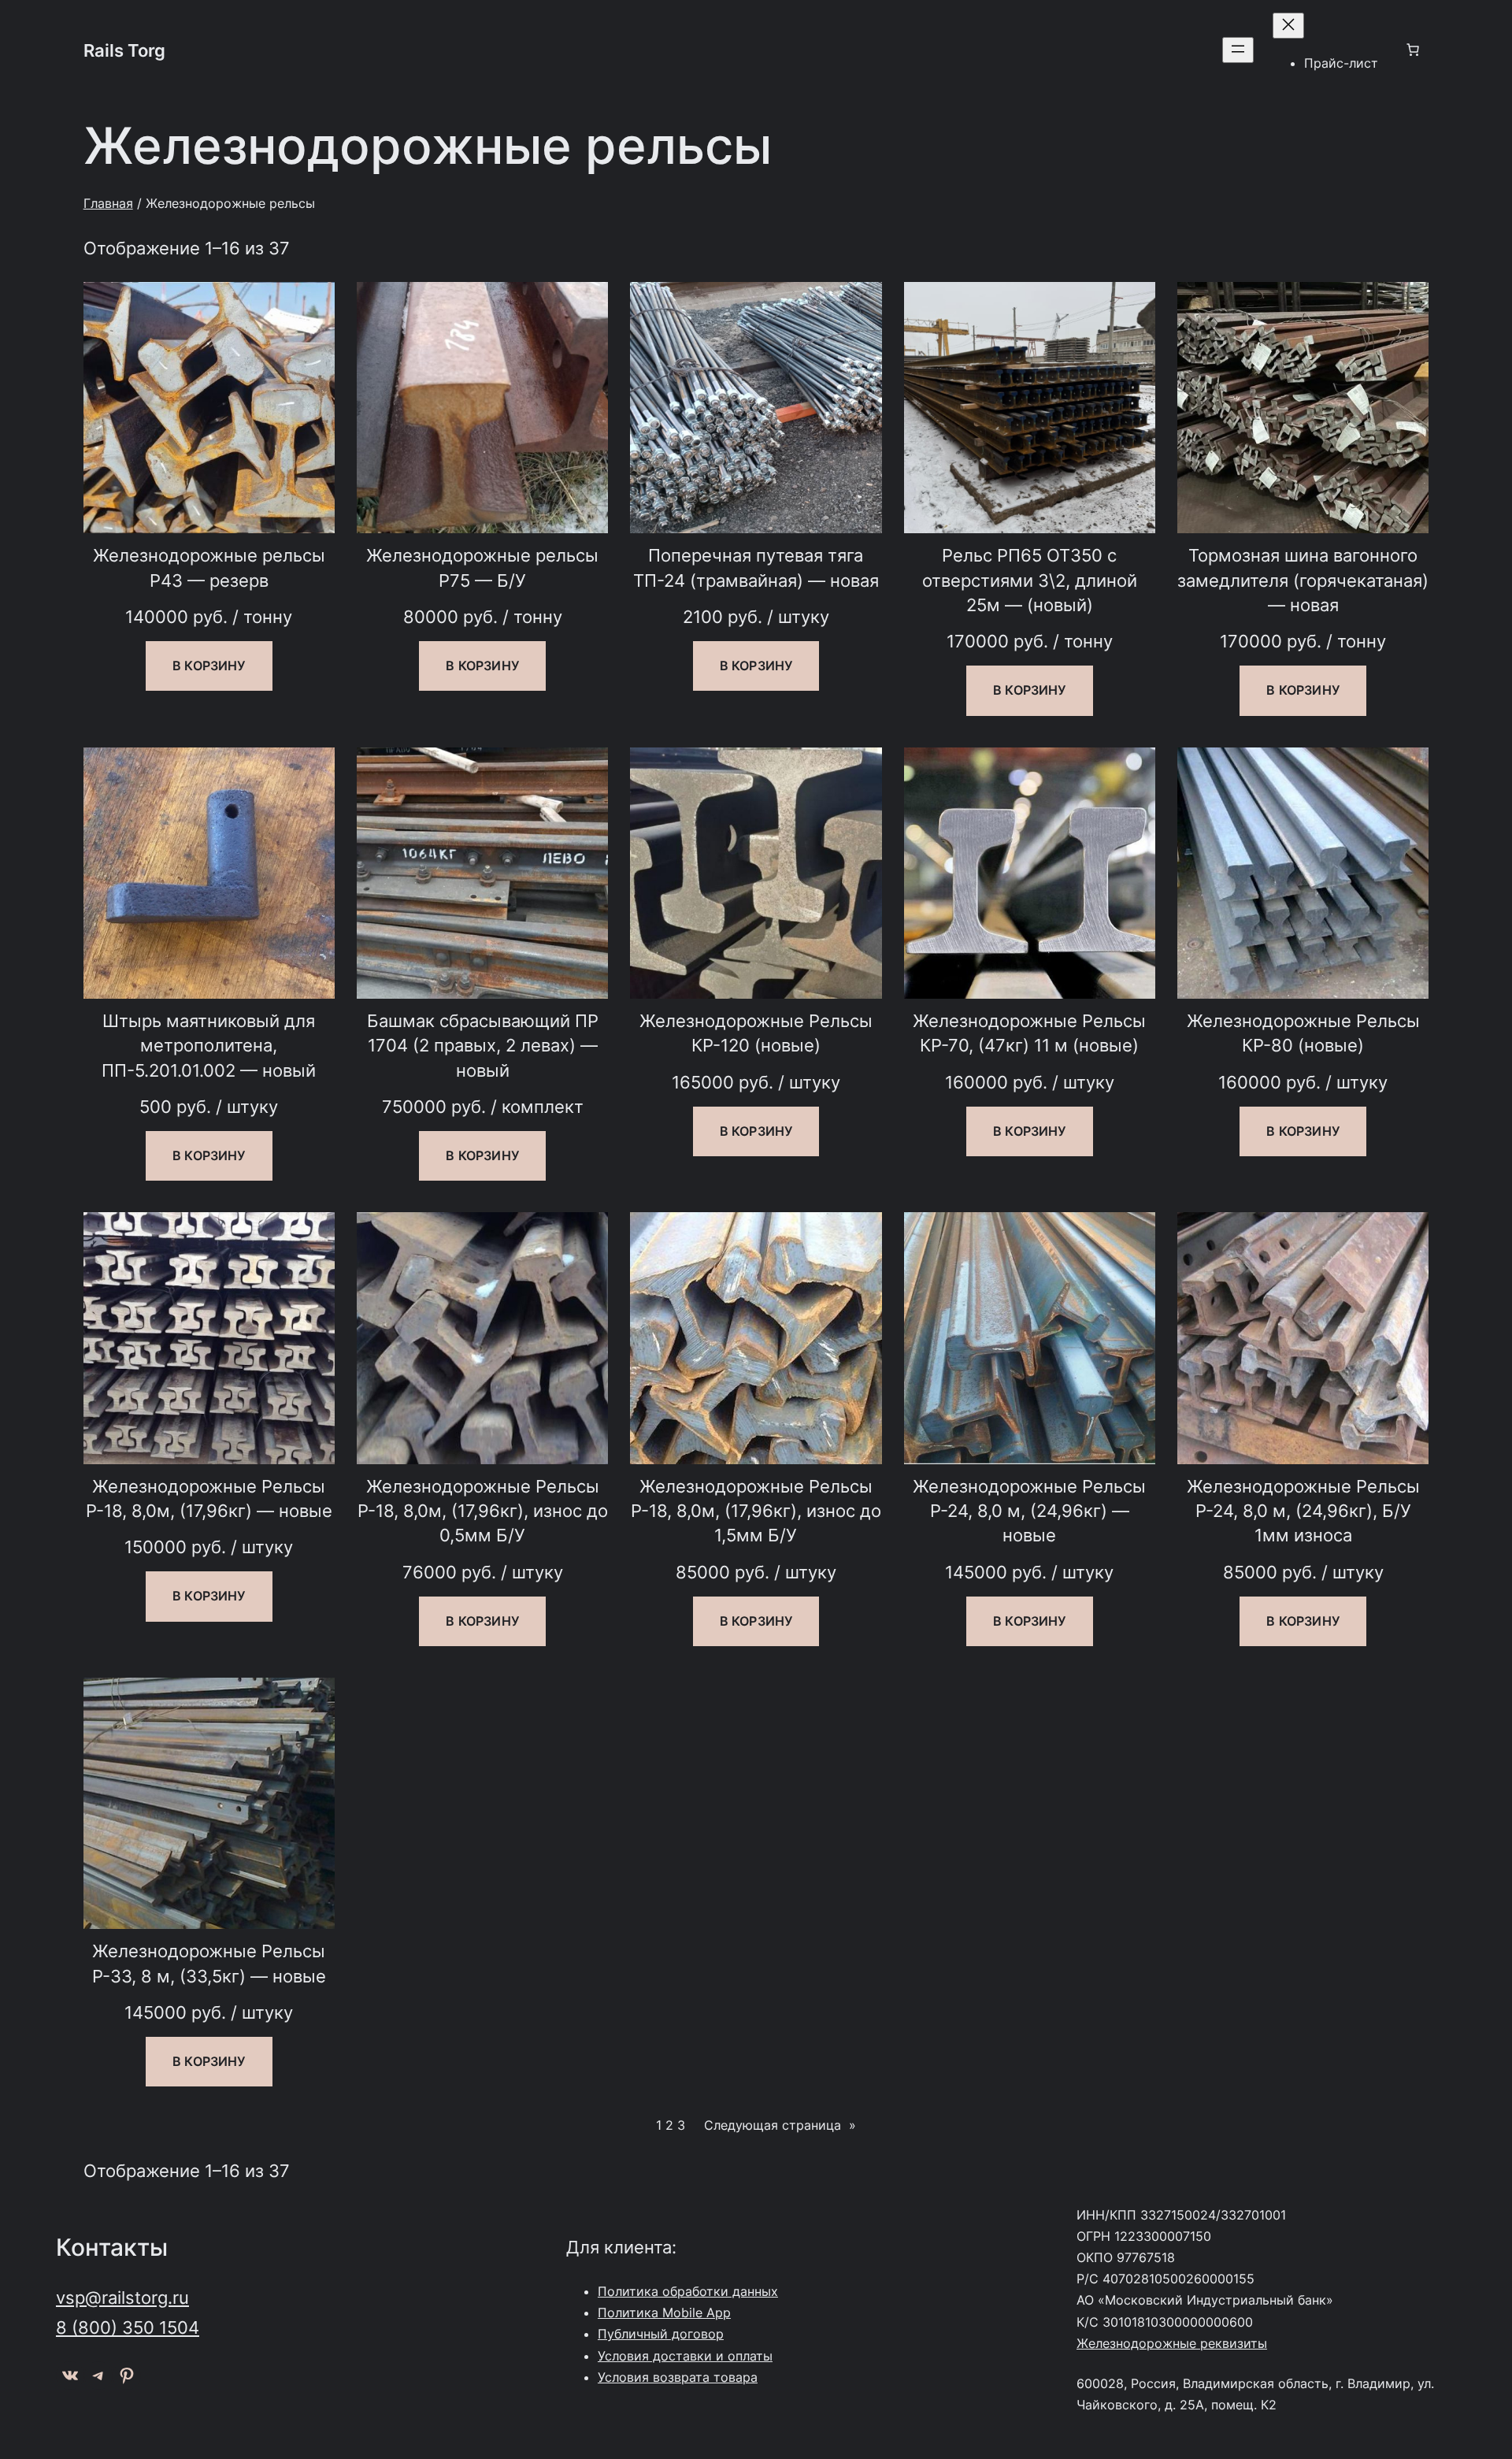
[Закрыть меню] (1288, 26)
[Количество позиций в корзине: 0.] (1413, 50)
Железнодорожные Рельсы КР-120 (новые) (756, 1033)
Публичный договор (661, 2334)
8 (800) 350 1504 (128, 2327)
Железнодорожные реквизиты (1172, 2343)
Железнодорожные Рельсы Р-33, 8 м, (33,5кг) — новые (209, 1963)
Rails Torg (124, 50)
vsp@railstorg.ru (122, 2297)
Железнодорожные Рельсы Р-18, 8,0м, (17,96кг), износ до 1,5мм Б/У (756, 1511)
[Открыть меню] (1238, 50)
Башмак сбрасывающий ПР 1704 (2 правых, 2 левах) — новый (483, 1045)
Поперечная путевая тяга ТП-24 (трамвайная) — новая (756, 567)
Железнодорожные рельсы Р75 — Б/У (482, 567)
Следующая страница (780, 2125)
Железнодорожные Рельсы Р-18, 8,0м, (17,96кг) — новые (209, 1498)
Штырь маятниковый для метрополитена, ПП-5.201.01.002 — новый (209, 1045)
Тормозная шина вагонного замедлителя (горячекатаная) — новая (1303, 580)
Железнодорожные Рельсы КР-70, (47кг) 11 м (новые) (1029, 1033)
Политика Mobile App (664, 2312)
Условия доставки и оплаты (685, 2356)
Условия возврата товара (678, 2377)
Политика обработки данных (688, 2291)
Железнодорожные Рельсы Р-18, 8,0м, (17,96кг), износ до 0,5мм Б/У (483, 1511)
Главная (108, 203)
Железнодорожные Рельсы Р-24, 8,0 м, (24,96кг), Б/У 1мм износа (1303, 1511)
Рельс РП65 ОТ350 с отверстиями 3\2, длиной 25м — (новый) (1030, 580)
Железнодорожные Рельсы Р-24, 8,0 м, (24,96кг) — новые (1029, 1511)
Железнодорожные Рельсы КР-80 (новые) (1303, 1033)
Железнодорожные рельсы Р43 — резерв (209, 567)
